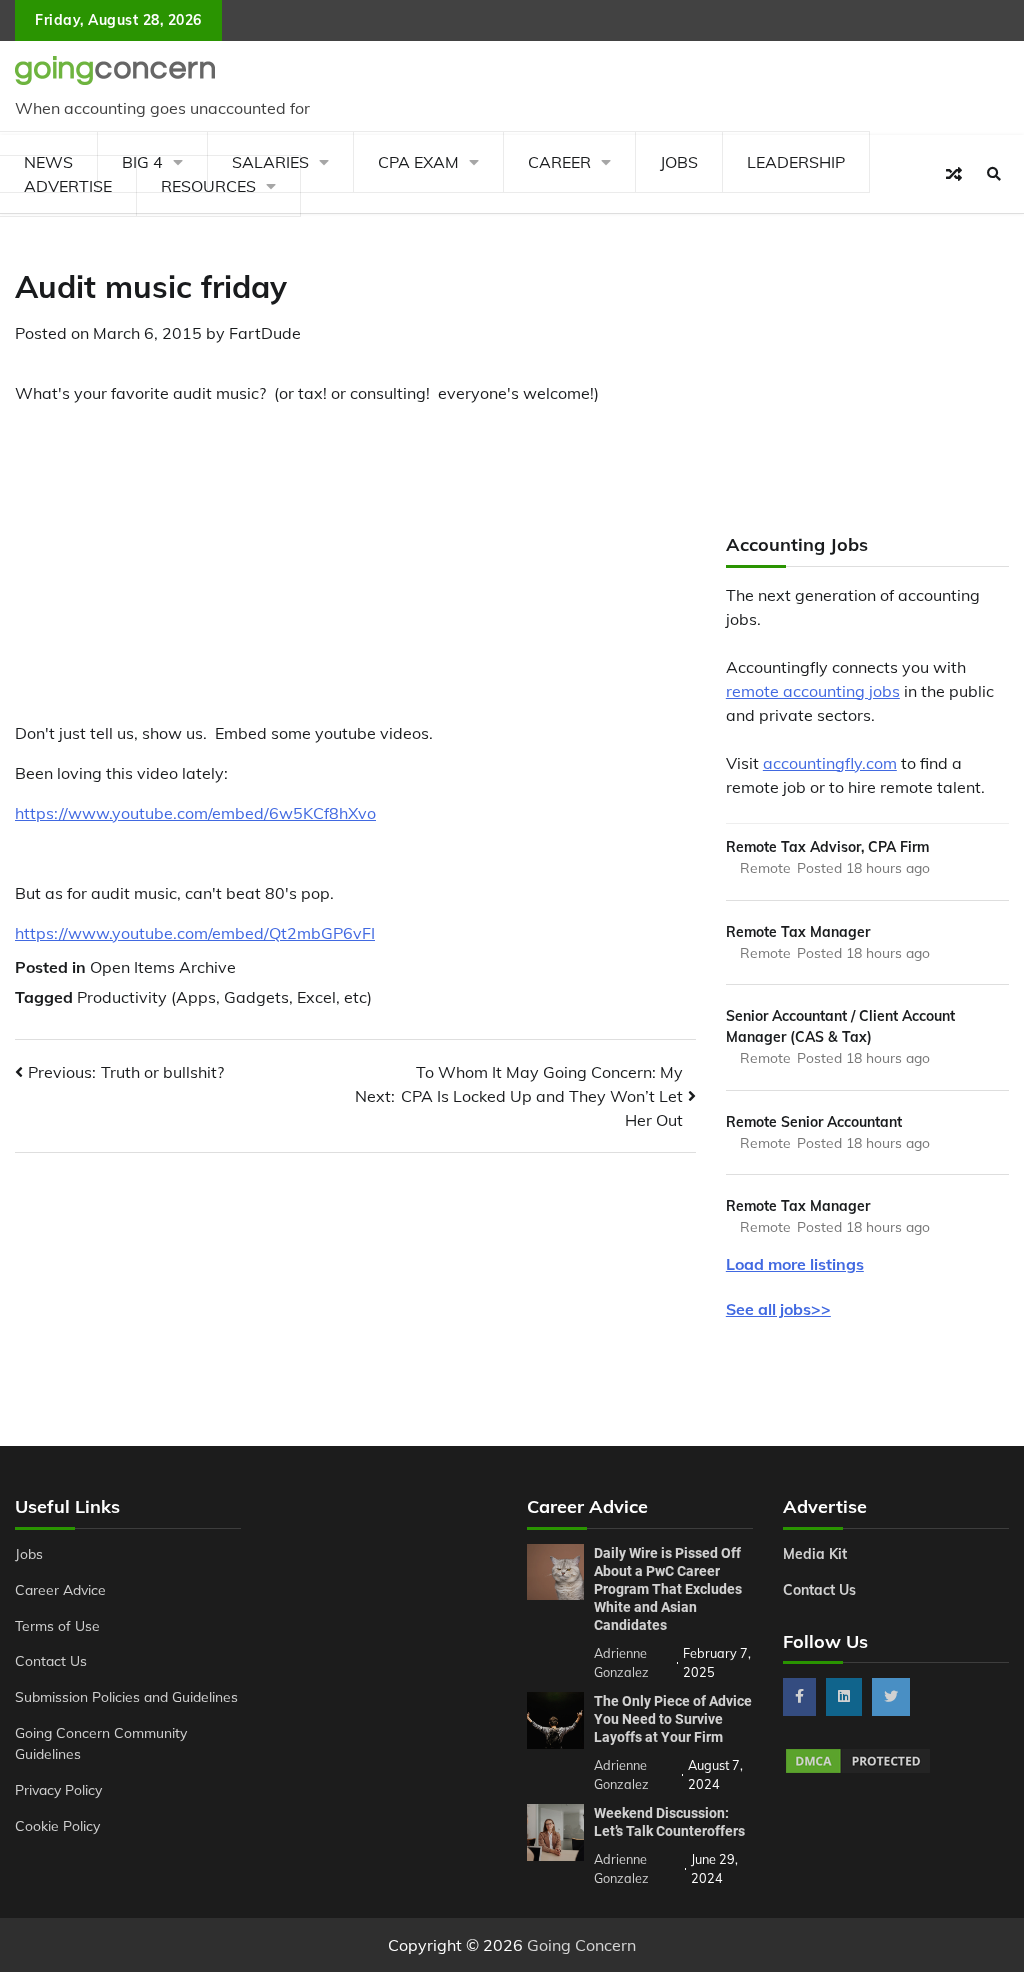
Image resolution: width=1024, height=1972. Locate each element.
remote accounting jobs (813, 691)
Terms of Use (57, 1625)
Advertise (68, 186)
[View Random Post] (954, 174)
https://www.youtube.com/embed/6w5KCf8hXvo (195, 813)
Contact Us (51, 1660)
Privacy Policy (58, 1789)
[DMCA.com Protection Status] (858, 1770)
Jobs (679, 162)
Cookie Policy (57, 1825)
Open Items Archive (163, 967)
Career (559, 162)
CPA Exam (418, 162)
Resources (208, 186)
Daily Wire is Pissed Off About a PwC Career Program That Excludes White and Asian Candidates (668, 1589)
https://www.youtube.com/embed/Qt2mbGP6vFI (195, 933)
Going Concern (581, 1945)
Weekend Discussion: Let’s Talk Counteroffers (669, 1822)
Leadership (796, 162)
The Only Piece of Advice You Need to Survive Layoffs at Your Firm (673, 1719)
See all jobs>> (778, 1309)
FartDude (265, 333)
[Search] (994, 174)
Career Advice (60, 1589)
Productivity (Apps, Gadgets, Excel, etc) (224, 997)
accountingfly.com (830, 763)
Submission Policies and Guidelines (126, 1696)
